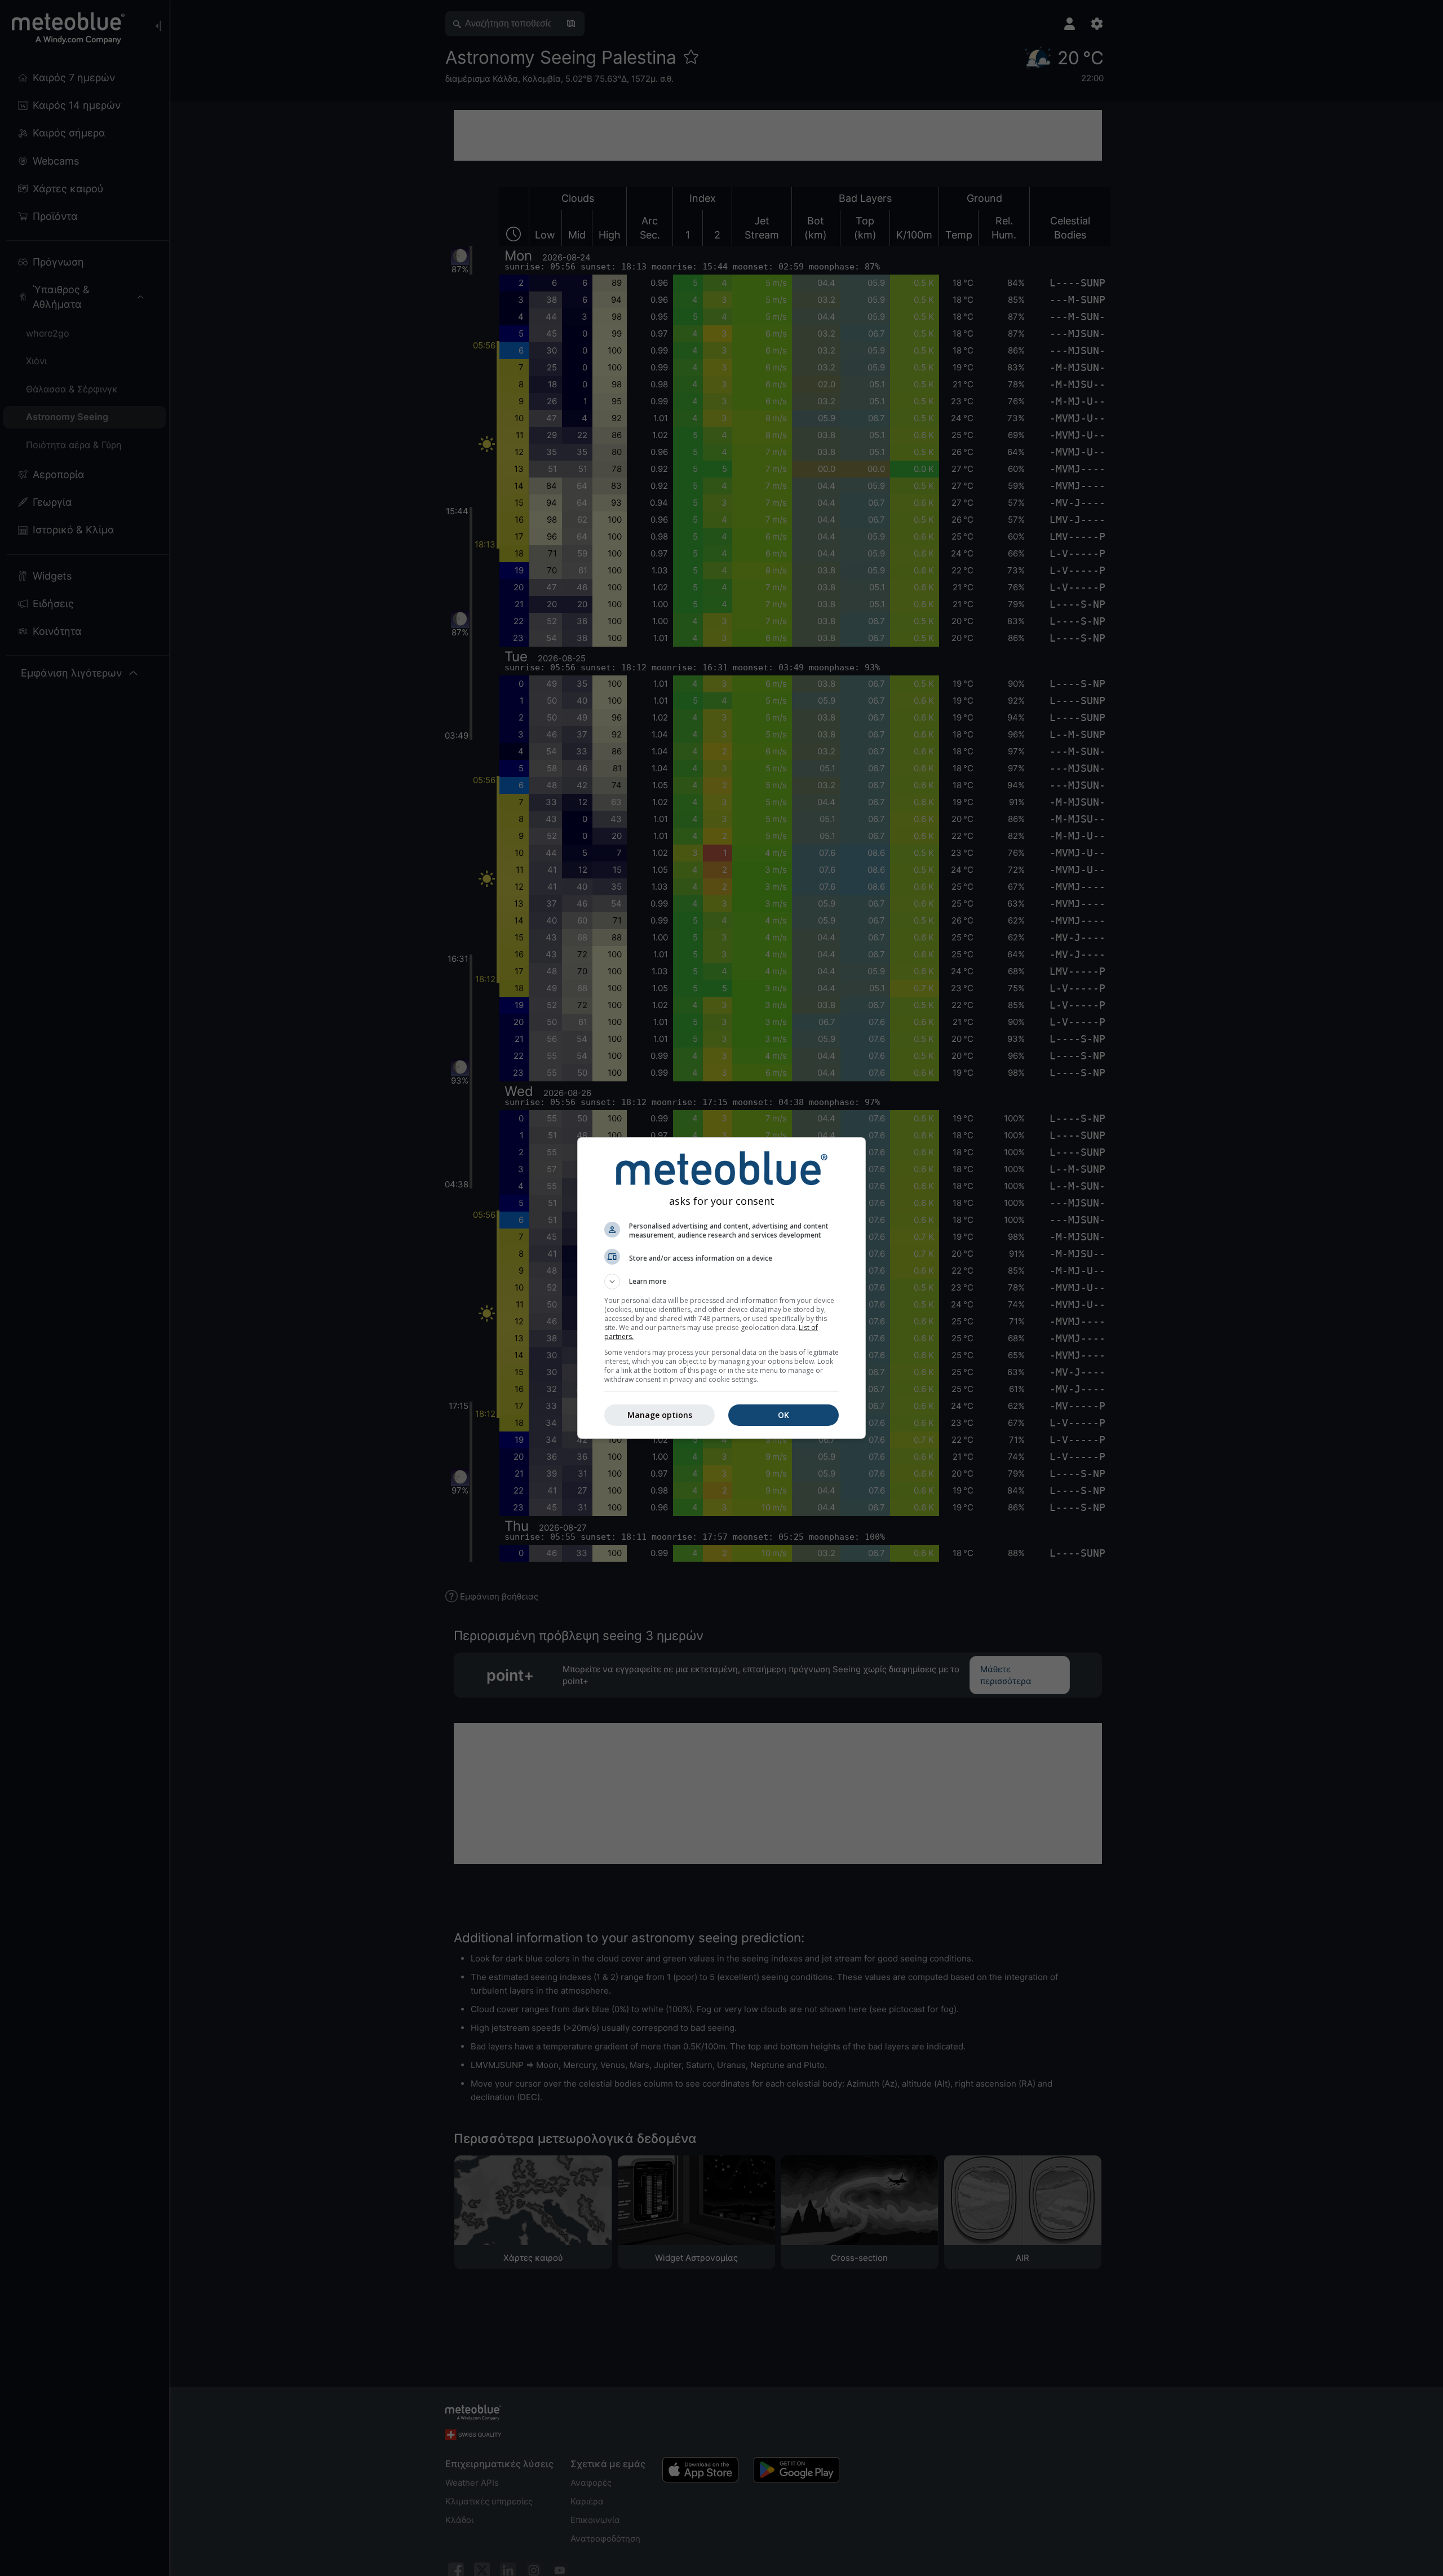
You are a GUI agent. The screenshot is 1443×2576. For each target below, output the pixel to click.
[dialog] (721, 1288)
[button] (721, 1282)
